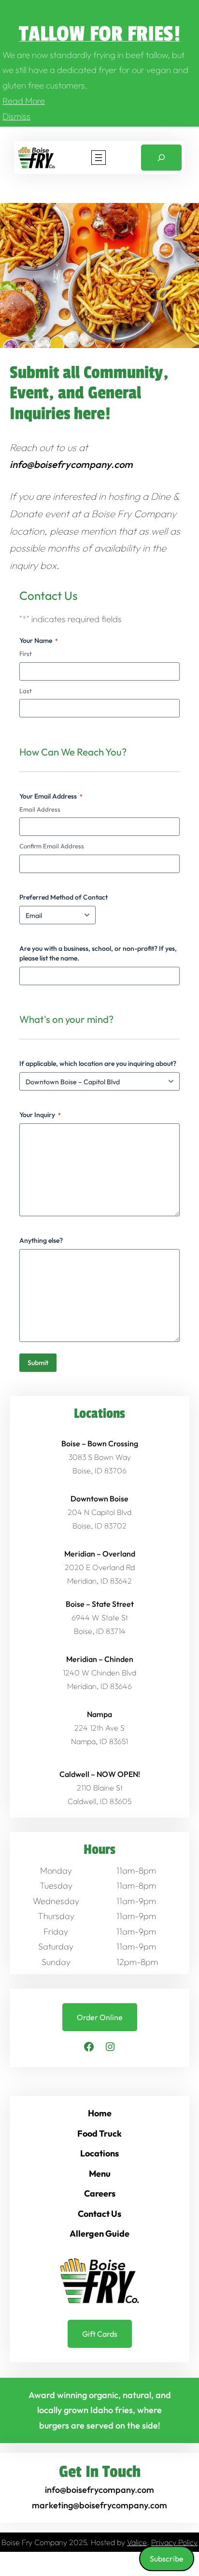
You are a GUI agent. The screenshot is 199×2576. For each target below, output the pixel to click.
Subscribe (167, 2559)
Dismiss (16, 116)
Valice (137, 2542)
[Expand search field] (161, 158)
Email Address (40, 809)
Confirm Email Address (52, 846)
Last (26, 691)
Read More (24, 101)
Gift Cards (100, 2334)
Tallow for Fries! (99, 34)
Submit (38, 1363)
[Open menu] (99, 158)
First (26, 654)
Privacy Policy (174, 2542)
